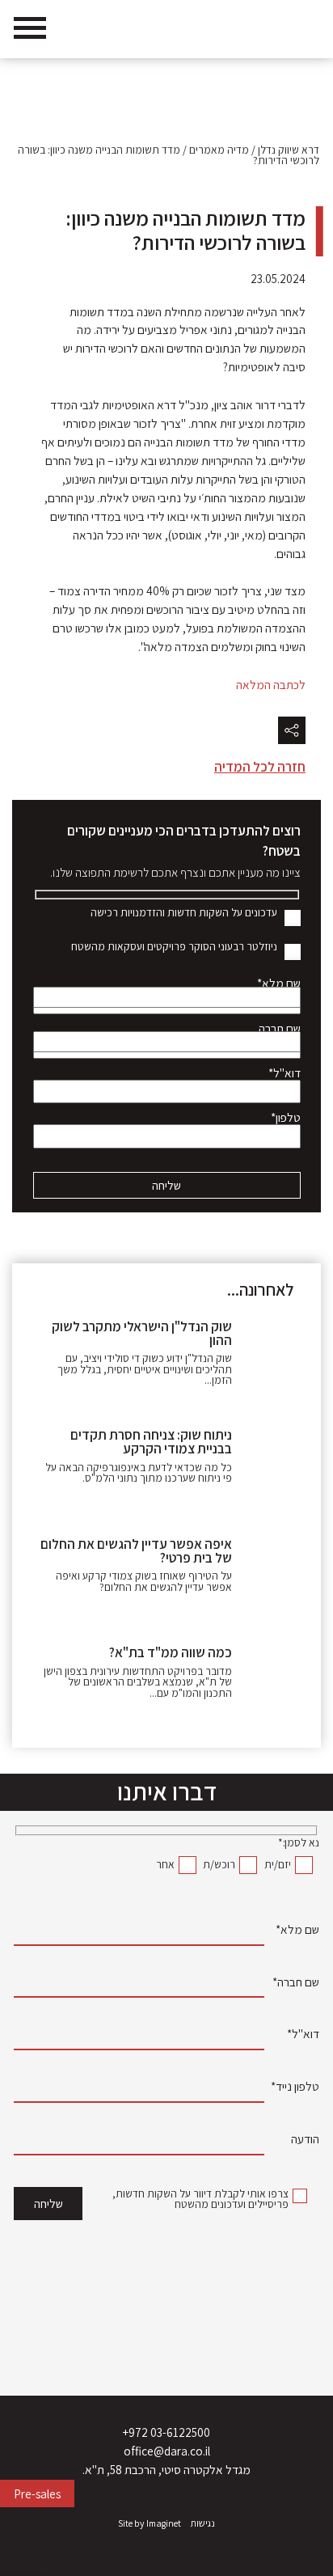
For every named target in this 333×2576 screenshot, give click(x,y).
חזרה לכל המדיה (260, 767)
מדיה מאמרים (219, 150)
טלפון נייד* (295, 2088)
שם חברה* (296, 1984)
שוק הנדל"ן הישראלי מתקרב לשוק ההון (142, 1333)
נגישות (203, 2524)
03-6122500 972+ (166, 2432)
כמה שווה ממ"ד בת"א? (171, 1652)
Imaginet (164, 2524)
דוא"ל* (285, 1075)
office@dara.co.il (167, 2451)
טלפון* (286, 1119)
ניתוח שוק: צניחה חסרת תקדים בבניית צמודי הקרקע (151, 1442)
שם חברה (280, 1030)
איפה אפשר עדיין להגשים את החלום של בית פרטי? (136, 1551)
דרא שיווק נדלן (289, 150)
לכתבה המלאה (270, 684)
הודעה (305, 2140)
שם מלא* (279, 985)
